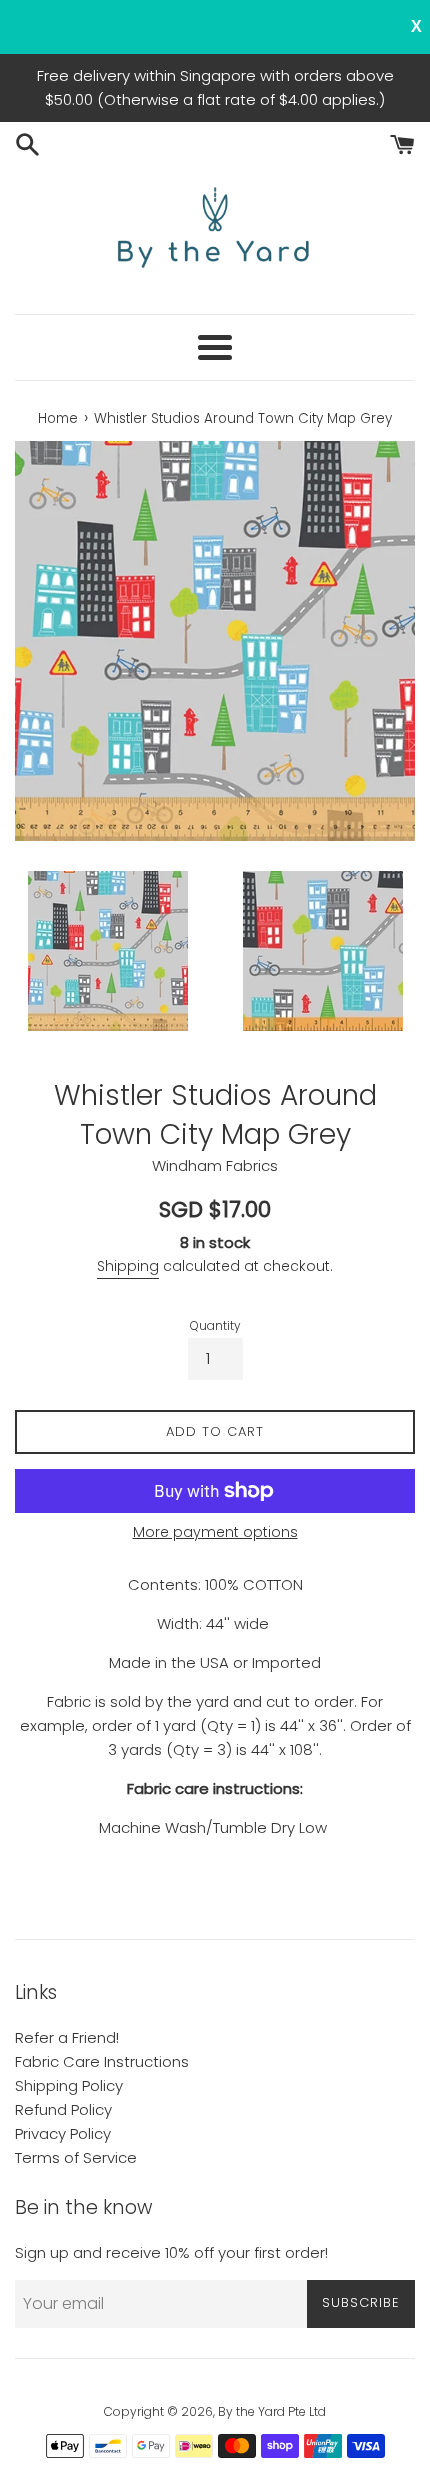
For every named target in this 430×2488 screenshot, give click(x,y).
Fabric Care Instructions (102, 2061)
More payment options (215, 1532)
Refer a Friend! (67, 2037)
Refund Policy (63, 2109)
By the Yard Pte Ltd (272, 2411)
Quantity (215, 1325)
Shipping (128, 1266)
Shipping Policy (69, 2085)
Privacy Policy (63, 2133)
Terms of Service (76, 2157)
